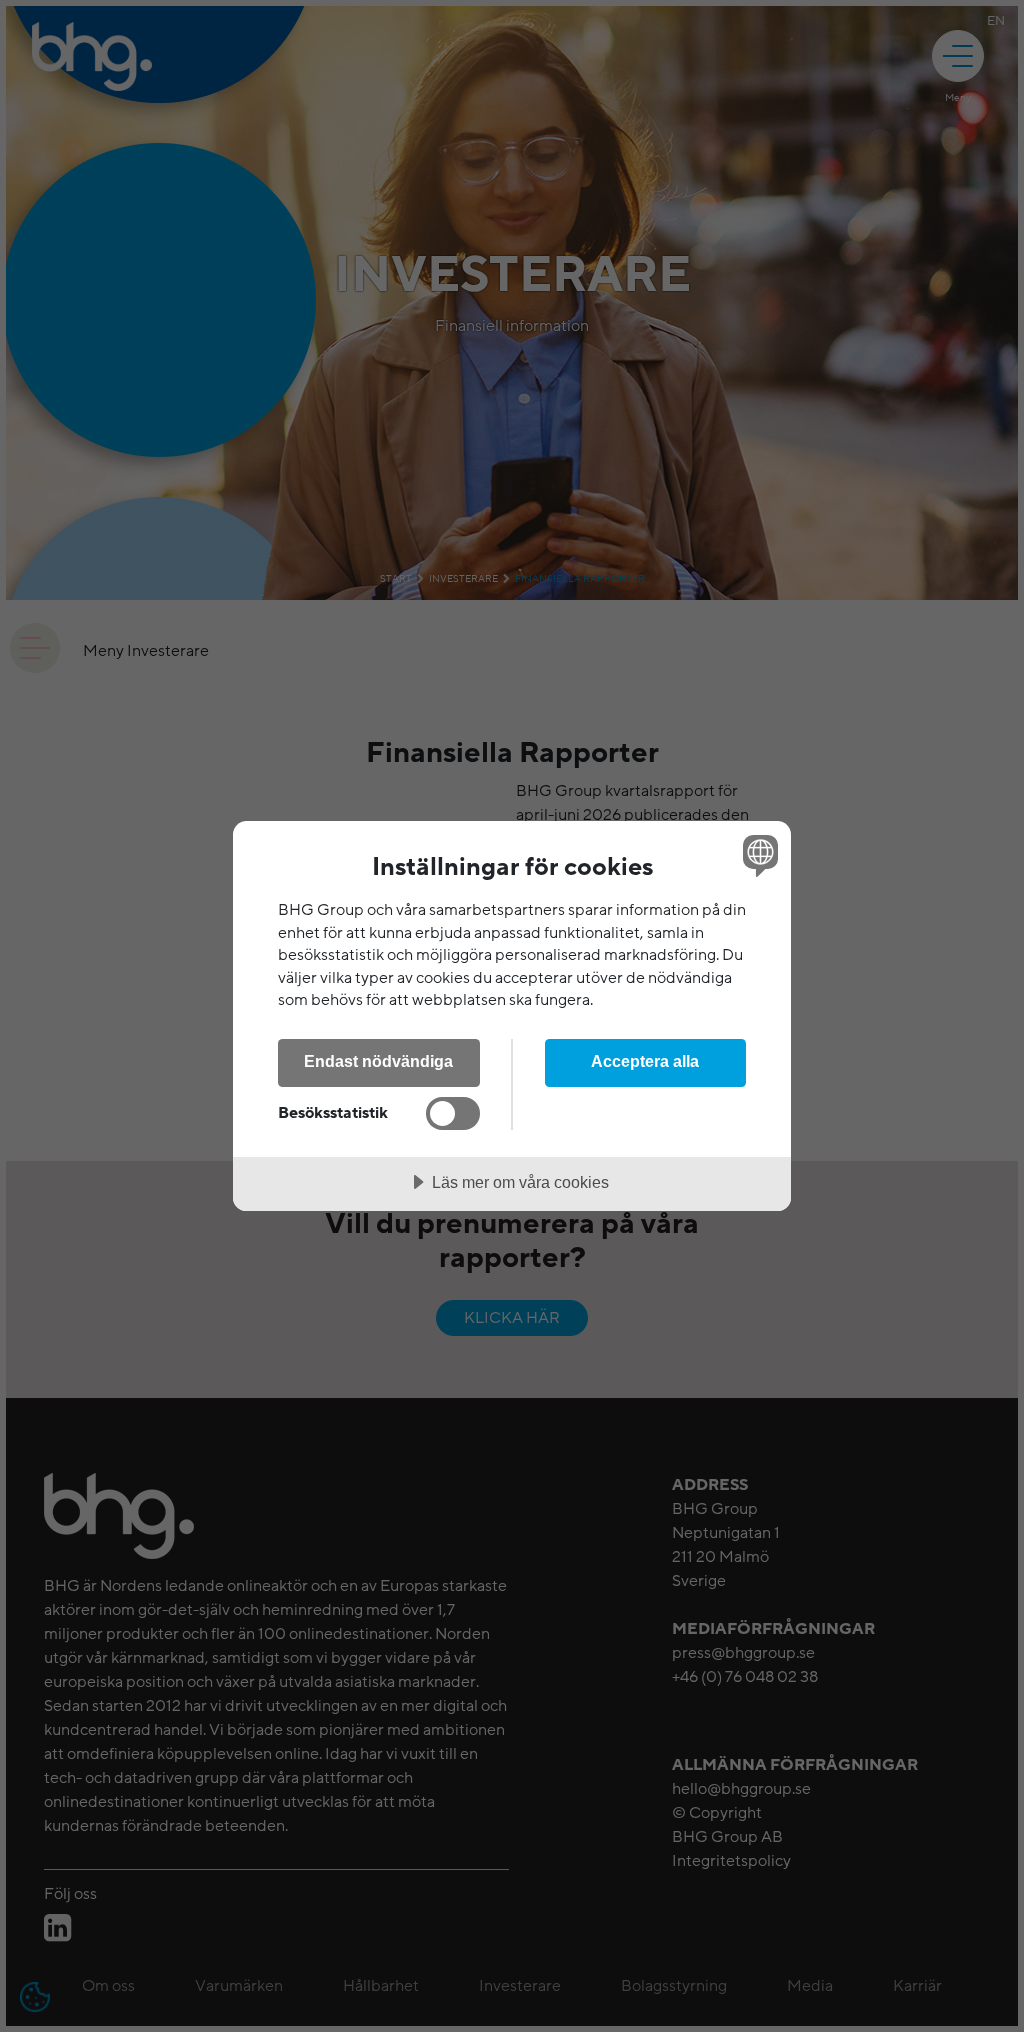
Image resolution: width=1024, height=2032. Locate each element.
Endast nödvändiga (378, 1061)
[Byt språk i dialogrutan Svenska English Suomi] (758, 855)
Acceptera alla (645, 1061)
